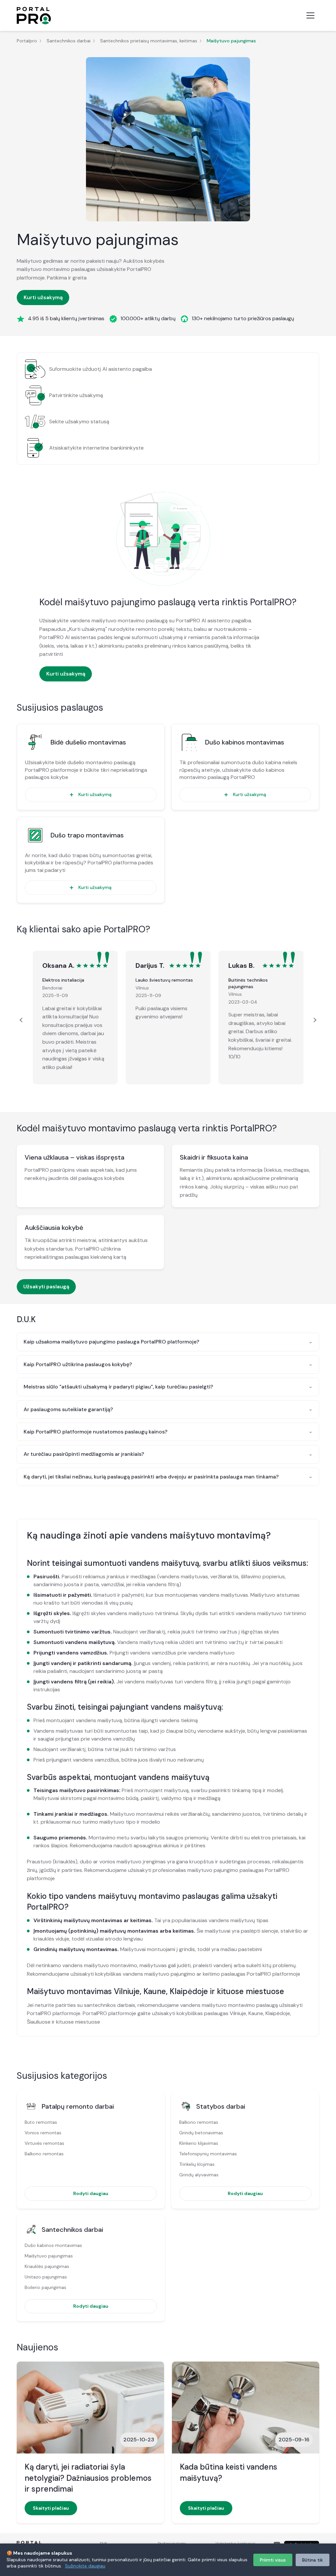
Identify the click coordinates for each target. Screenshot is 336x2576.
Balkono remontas (44, 2154)
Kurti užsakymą (43, 297)
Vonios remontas (43, 2133)
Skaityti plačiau (51, 2508)
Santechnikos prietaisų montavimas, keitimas (149, 41)
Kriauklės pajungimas (47, 2266)
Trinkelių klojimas (197, 2164)
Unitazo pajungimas (46, 2277)
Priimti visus (273, 2560)
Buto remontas (41, 2122)
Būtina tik (313, 2560)
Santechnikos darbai (69, 41)
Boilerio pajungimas (45, 2287)
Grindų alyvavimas (199, 2175)
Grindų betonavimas (201, 2133)
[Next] (314, 1020)
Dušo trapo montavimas (87, 835)
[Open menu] (310, 15)
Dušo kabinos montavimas (245, 742)
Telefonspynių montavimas (208, 2154)
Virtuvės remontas (44, 2143)
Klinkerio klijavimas (199, 2143)
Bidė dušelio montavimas (88, 742)
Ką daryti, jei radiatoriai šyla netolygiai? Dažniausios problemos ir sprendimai (88, 2478)
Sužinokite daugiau (85, 2566)
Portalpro (27, 41)
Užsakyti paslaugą (46, 1287)
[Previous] (22, 1020)
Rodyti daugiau (91, 2193)
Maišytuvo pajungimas (49, 2256)
